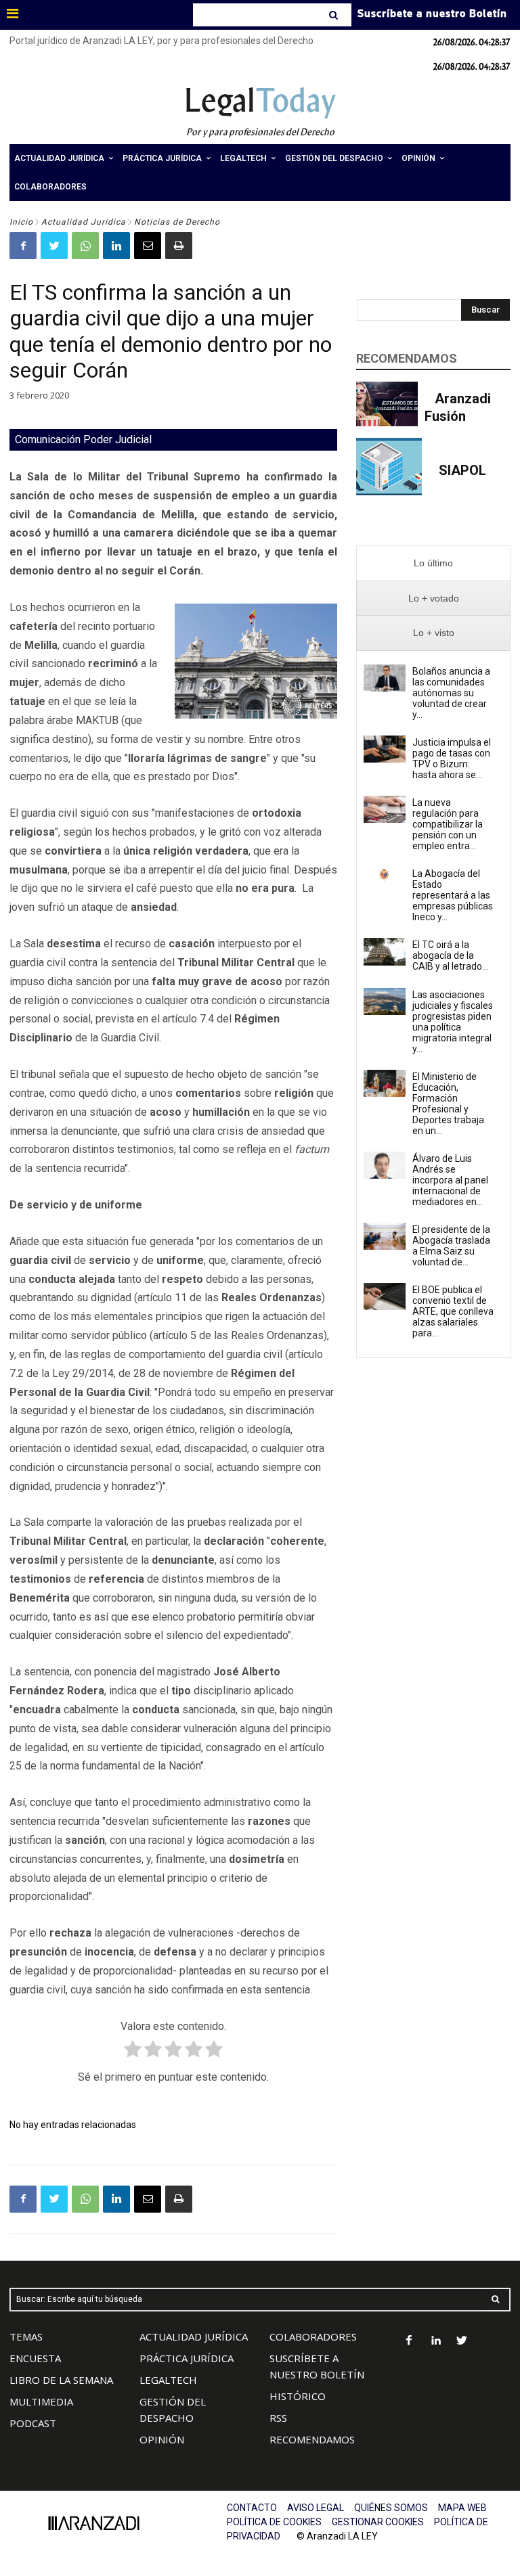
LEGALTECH (168, 2380)
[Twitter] (54, 246)
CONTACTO (252, 2508)
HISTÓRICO (298, 2396)
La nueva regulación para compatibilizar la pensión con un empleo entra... (448, 824)
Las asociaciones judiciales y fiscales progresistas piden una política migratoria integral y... (453, 1022)
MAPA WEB (462, 2508)
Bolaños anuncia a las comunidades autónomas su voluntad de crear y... (451, 693)
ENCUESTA (35, 2358)
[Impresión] (179, 246)
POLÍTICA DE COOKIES (274, 2522)
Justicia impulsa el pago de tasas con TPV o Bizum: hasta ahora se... (452, 759)
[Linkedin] (116, 246)
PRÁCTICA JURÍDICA (187, 2358)
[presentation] (433, 563)
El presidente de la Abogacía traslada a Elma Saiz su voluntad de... (451, 1246)
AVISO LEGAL (316, 2508)
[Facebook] (23, 246)
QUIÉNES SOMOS (391, 2508)
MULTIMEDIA (41, 2401)
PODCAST (33, 2423)
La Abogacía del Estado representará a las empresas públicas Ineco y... (453, 895)
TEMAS (26, 2336)
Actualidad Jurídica (84, 222)
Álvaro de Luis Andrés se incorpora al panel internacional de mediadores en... (450, 1180)
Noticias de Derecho (177, 222)
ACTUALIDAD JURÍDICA (194, 2336)
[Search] (335, 15)
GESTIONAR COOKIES (378, 2522)
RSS (278, 2418)
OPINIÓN (162, 2439)
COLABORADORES (313, 2336)
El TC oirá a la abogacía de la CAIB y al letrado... (450, 955)
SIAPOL (462, 470)
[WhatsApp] (85, 246)
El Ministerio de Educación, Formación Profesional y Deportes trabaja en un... (448, 1104)
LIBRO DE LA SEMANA (61, 2380)
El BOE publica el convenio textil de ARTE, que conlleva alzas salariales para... (453, 1311)
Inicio (21, 222)
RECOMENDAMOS (312, 2439)
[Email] (148, 246)
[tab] (433, 563)
